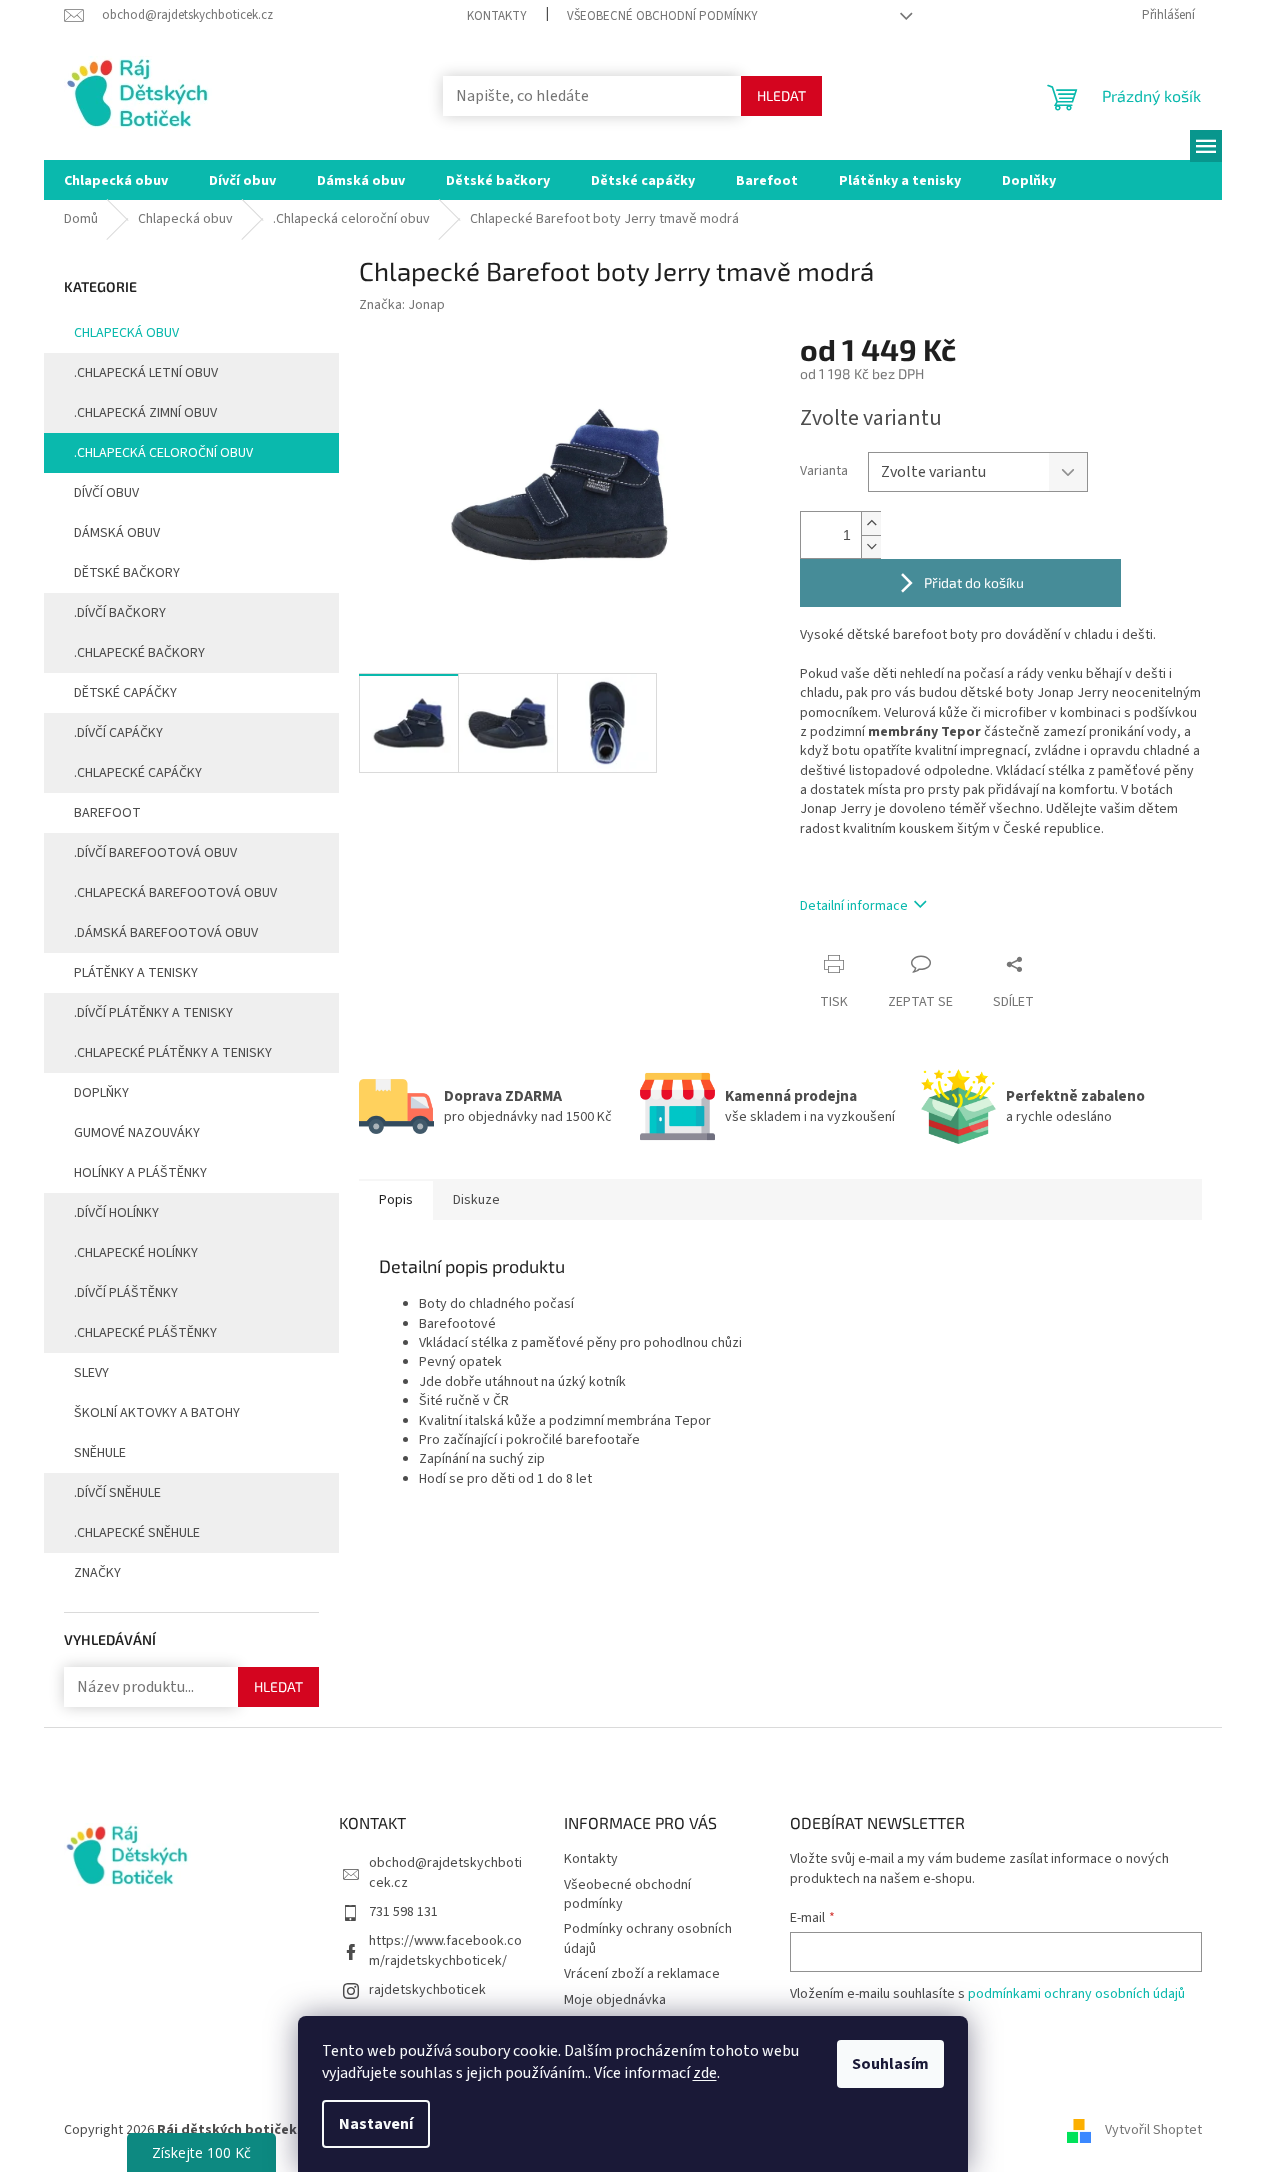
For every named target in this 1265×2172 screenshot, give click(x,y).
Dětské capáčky (125, 693)
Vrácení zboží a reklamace (642, 1974)
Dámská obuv (117, 533)
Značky (97, 1573)
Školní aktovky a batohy (157, 1413)
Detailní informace (854, 906)
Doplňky (101, 1093)
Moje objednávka (615, 2000)
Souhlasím (890, 2064)
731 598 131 (403, 1912)
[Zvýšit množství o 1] (871, 523)
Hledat (781, 95)
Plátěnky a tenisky (136, 973)
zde (705, 2073)
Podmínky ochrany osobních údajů (648, 1938)
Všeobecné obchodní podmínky (662, 16)
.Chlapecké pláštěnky (145, 1333)
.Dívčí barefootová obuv (155, 853)
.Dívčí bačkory (120, 613)
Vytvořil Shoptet (1153, 2131)
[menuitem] (116, 180)
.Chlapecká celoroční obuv (163, 453)
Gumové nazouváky (137, 1133)
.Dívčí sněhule (117, 1493)
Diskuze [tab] (476, 1200)
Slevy (91, 1373)
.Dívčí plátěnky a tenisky (153, 1013)
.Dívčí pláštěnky (126, 1293)
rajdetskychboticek (427, 1990)
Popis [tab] (396, 1200)
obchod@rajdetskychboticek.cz (445, 1872)
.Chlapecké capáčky (138, 773)
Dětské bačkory (127, 573)
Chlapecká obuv (126, 333)
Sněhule (100, 1453)
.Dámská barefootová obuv (166, 933)
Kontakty (497, 16)
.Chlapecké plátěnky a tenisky (173, 1053)
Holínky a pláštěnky (140, 1173)
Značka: (402, 305)
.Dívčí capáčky (118, 733)
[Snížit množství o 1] (871, 546)
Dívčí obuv (106, 493)
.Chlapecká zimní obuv (145, 413)
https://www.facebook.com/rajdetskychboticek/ (445, 1950)
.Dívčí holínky (116, 1213)
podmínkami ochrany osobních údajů (1076, 1994)
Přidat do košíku (974, 582)
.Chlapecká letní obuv (146, 373)
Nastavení (376, 2124)
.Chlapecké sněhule (137, 1533)
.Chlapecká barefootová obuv (175, 893)
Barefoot (107, 813)
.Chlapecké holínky (136, 1253)
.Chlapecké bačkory (139, 653)
